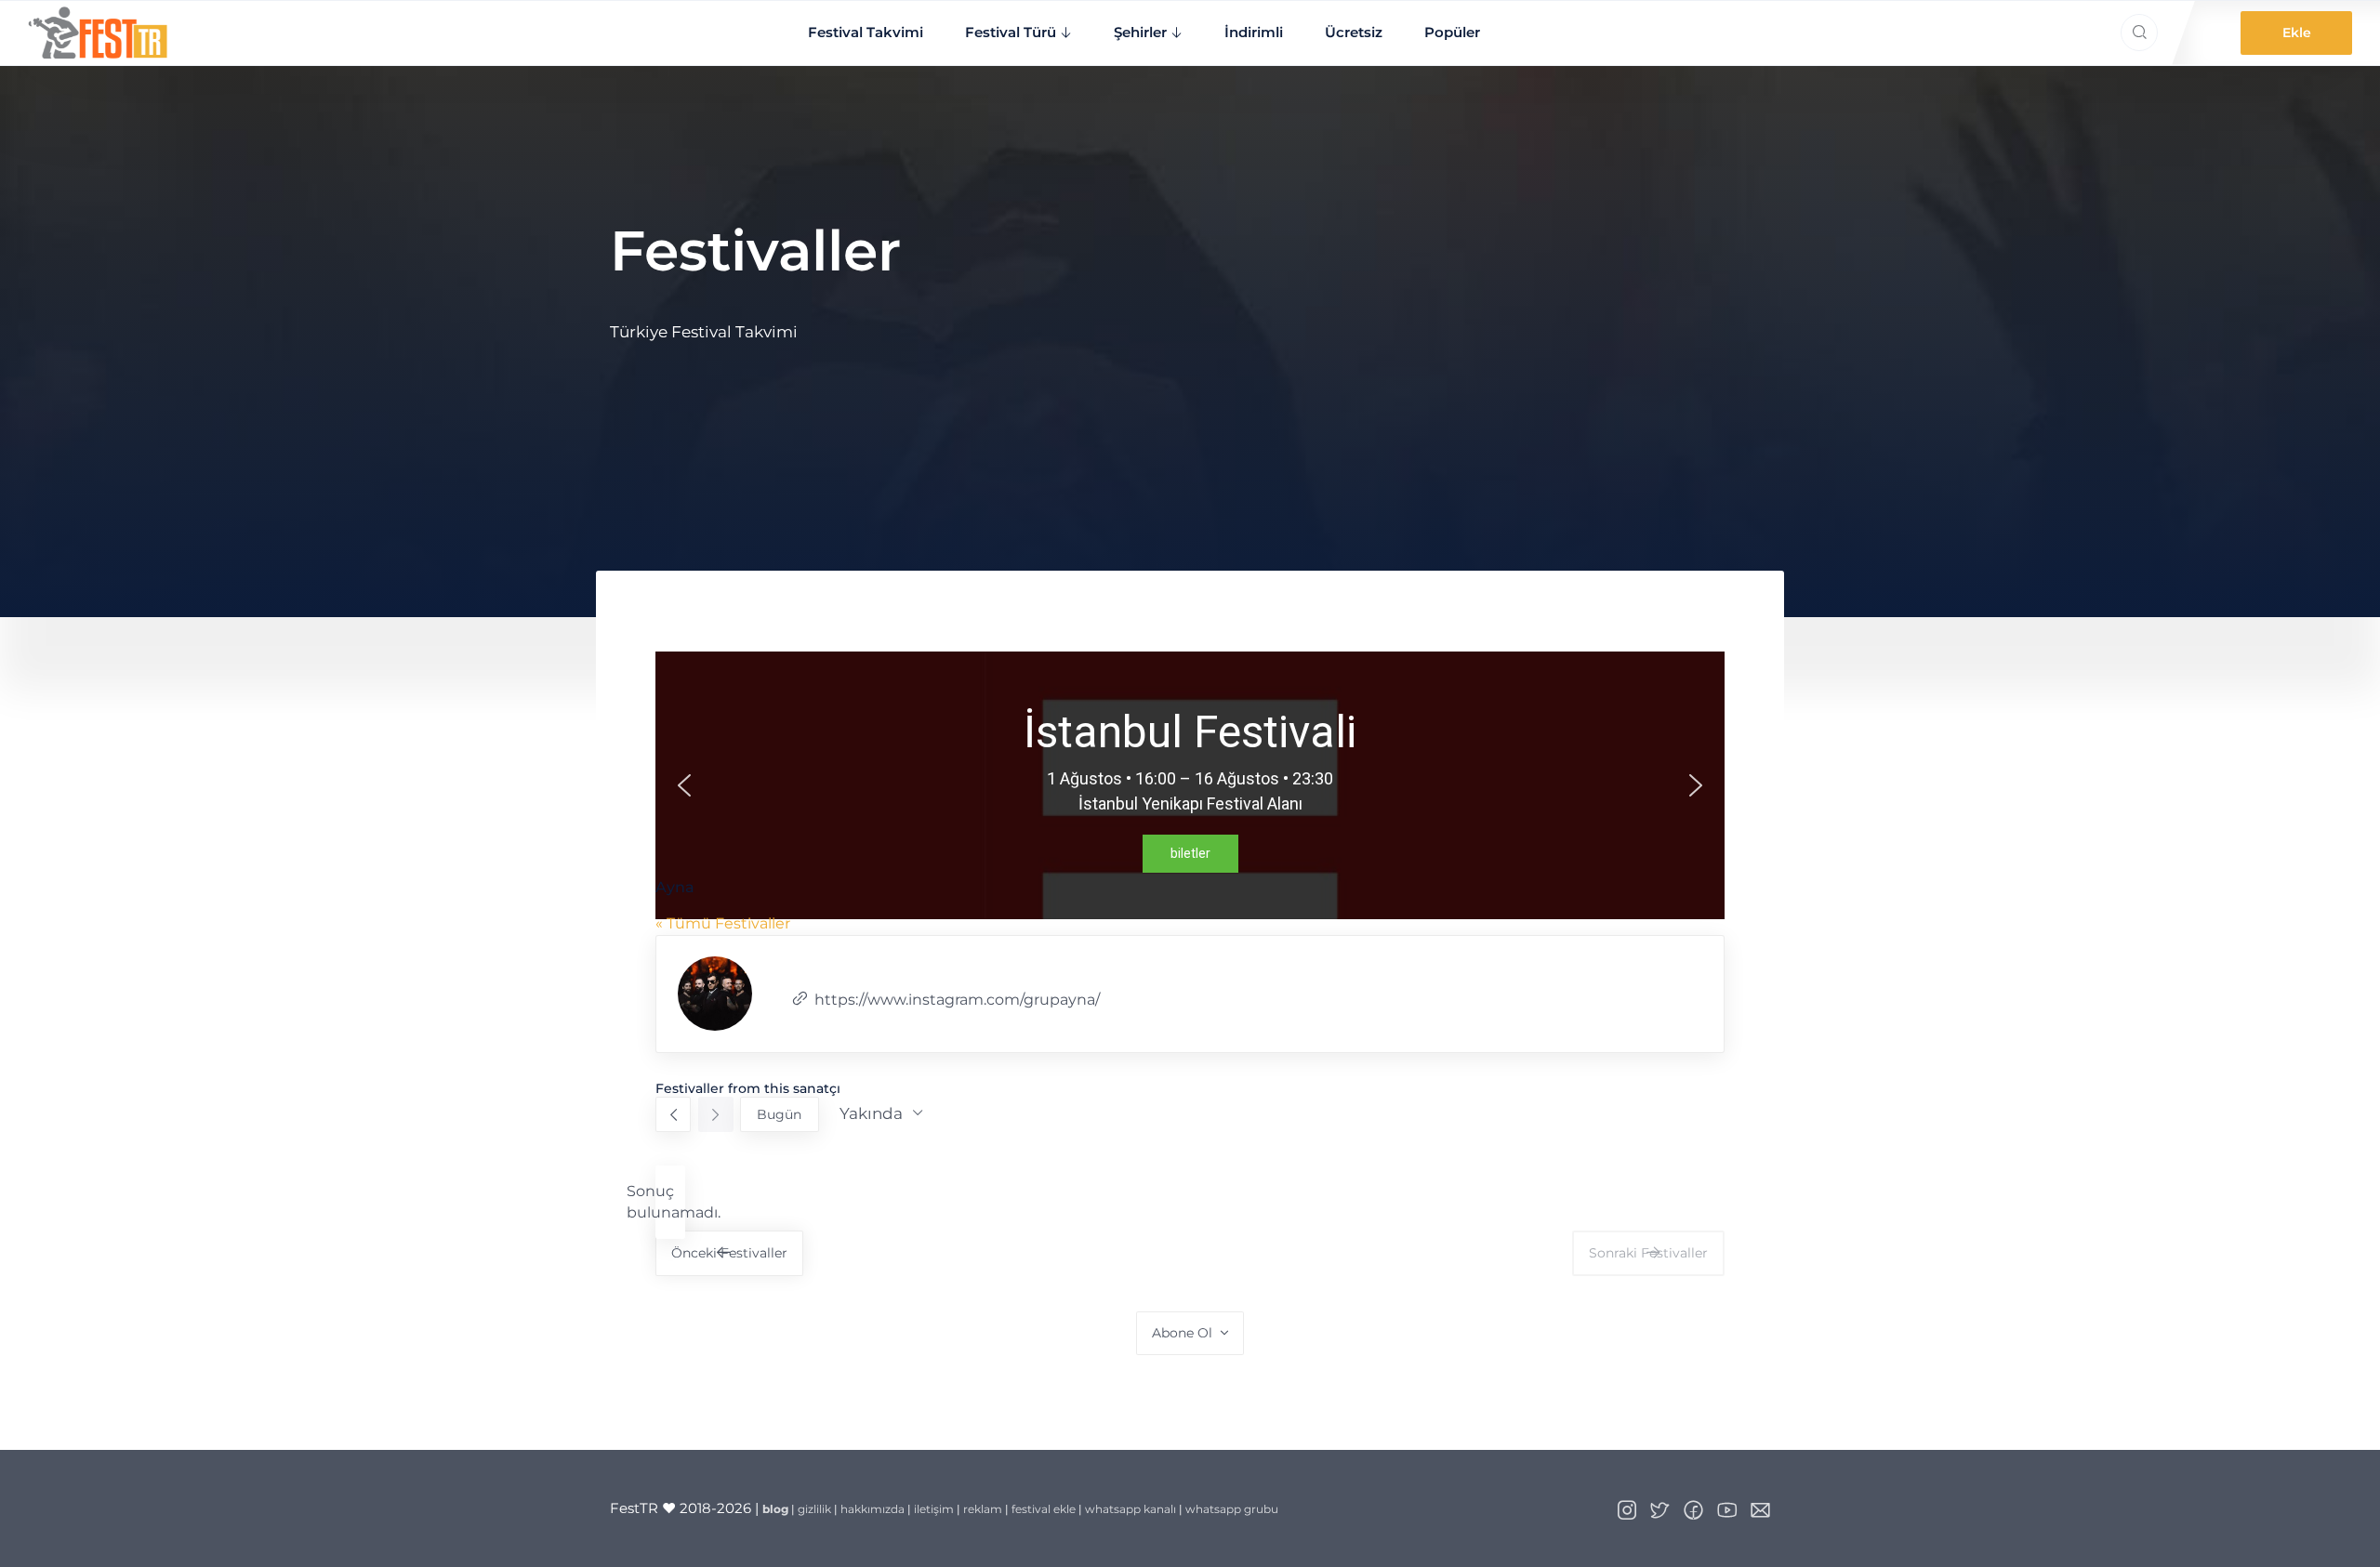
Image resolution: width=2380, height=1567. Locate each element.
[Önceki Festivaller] (673, 1114)
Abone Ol (1182, 1333)
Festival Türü (1011, 32)
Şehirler (1140, 32)
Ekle (2297, 33)
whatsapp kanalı (1130, 1509)
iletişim (934, 1509)
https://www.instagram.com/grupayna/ (957, 1000)
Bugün (779, 1114)
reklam (983, 1509)
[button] (684, 785)
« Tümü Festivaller (723, 923)
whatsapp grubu (1232, 1509)
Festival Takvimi (866, 32)
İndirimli (1254, 32)
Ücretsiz (1354, 32)
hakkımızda (873, 1509)
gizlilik (814, 1509)
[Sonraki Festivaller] (716, 1114)
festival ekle (1044, 1509)
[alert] (670, 1202)
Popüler (1452, 32)
